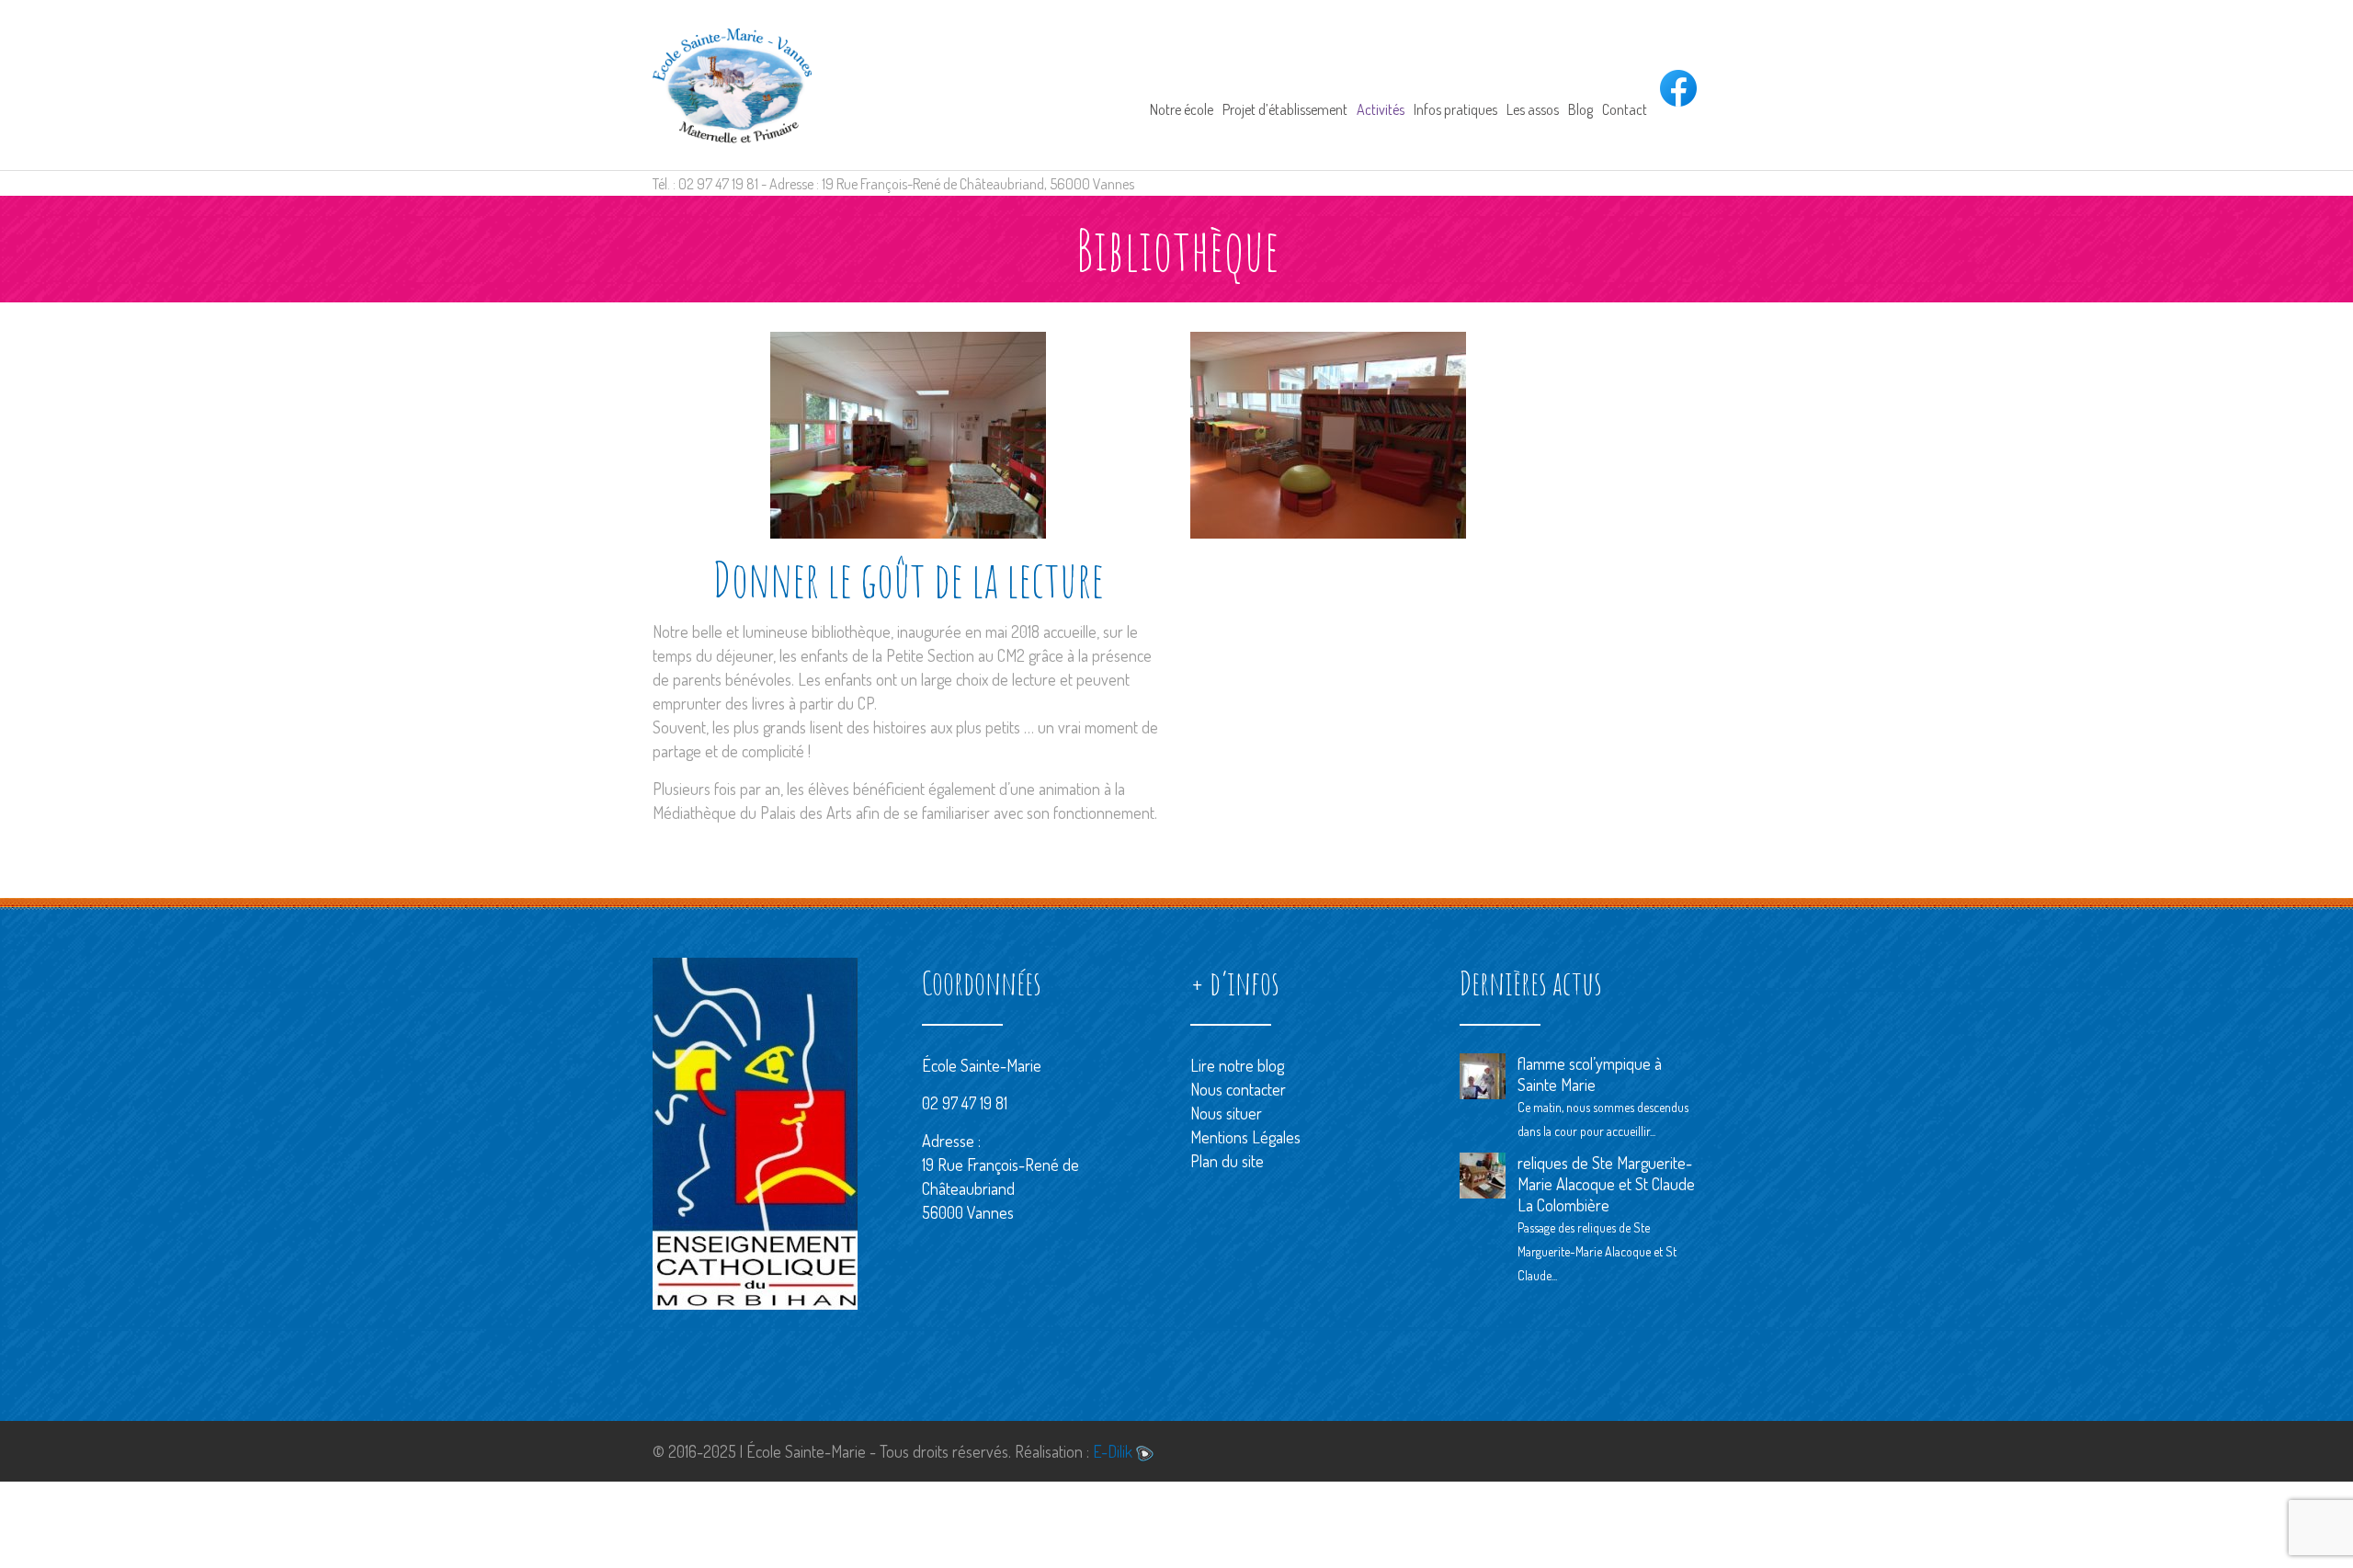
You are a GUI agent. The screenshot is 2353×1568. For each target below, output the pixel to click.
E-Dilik (1114, 1451)
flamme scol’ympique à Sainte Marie (1590, 1074)
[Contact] (1625, 85)
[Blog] (1580, 85)
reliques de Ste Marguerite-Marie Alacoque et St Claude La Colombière (1606, 1184)
